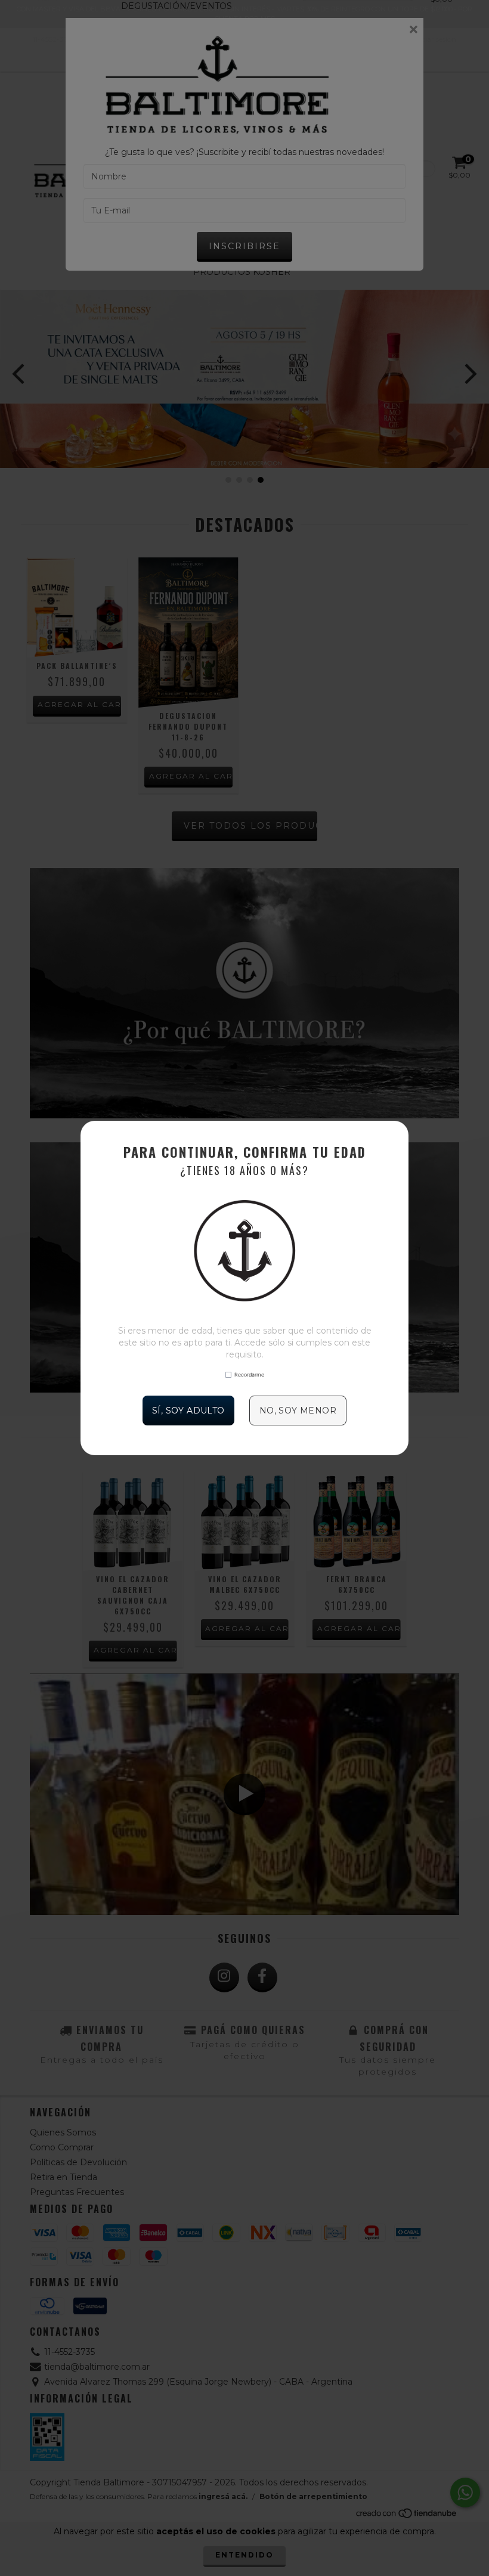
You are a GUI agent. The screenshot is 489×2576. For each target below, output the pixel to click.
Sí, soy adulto (188, 1411)
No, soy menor (298, 1411)
